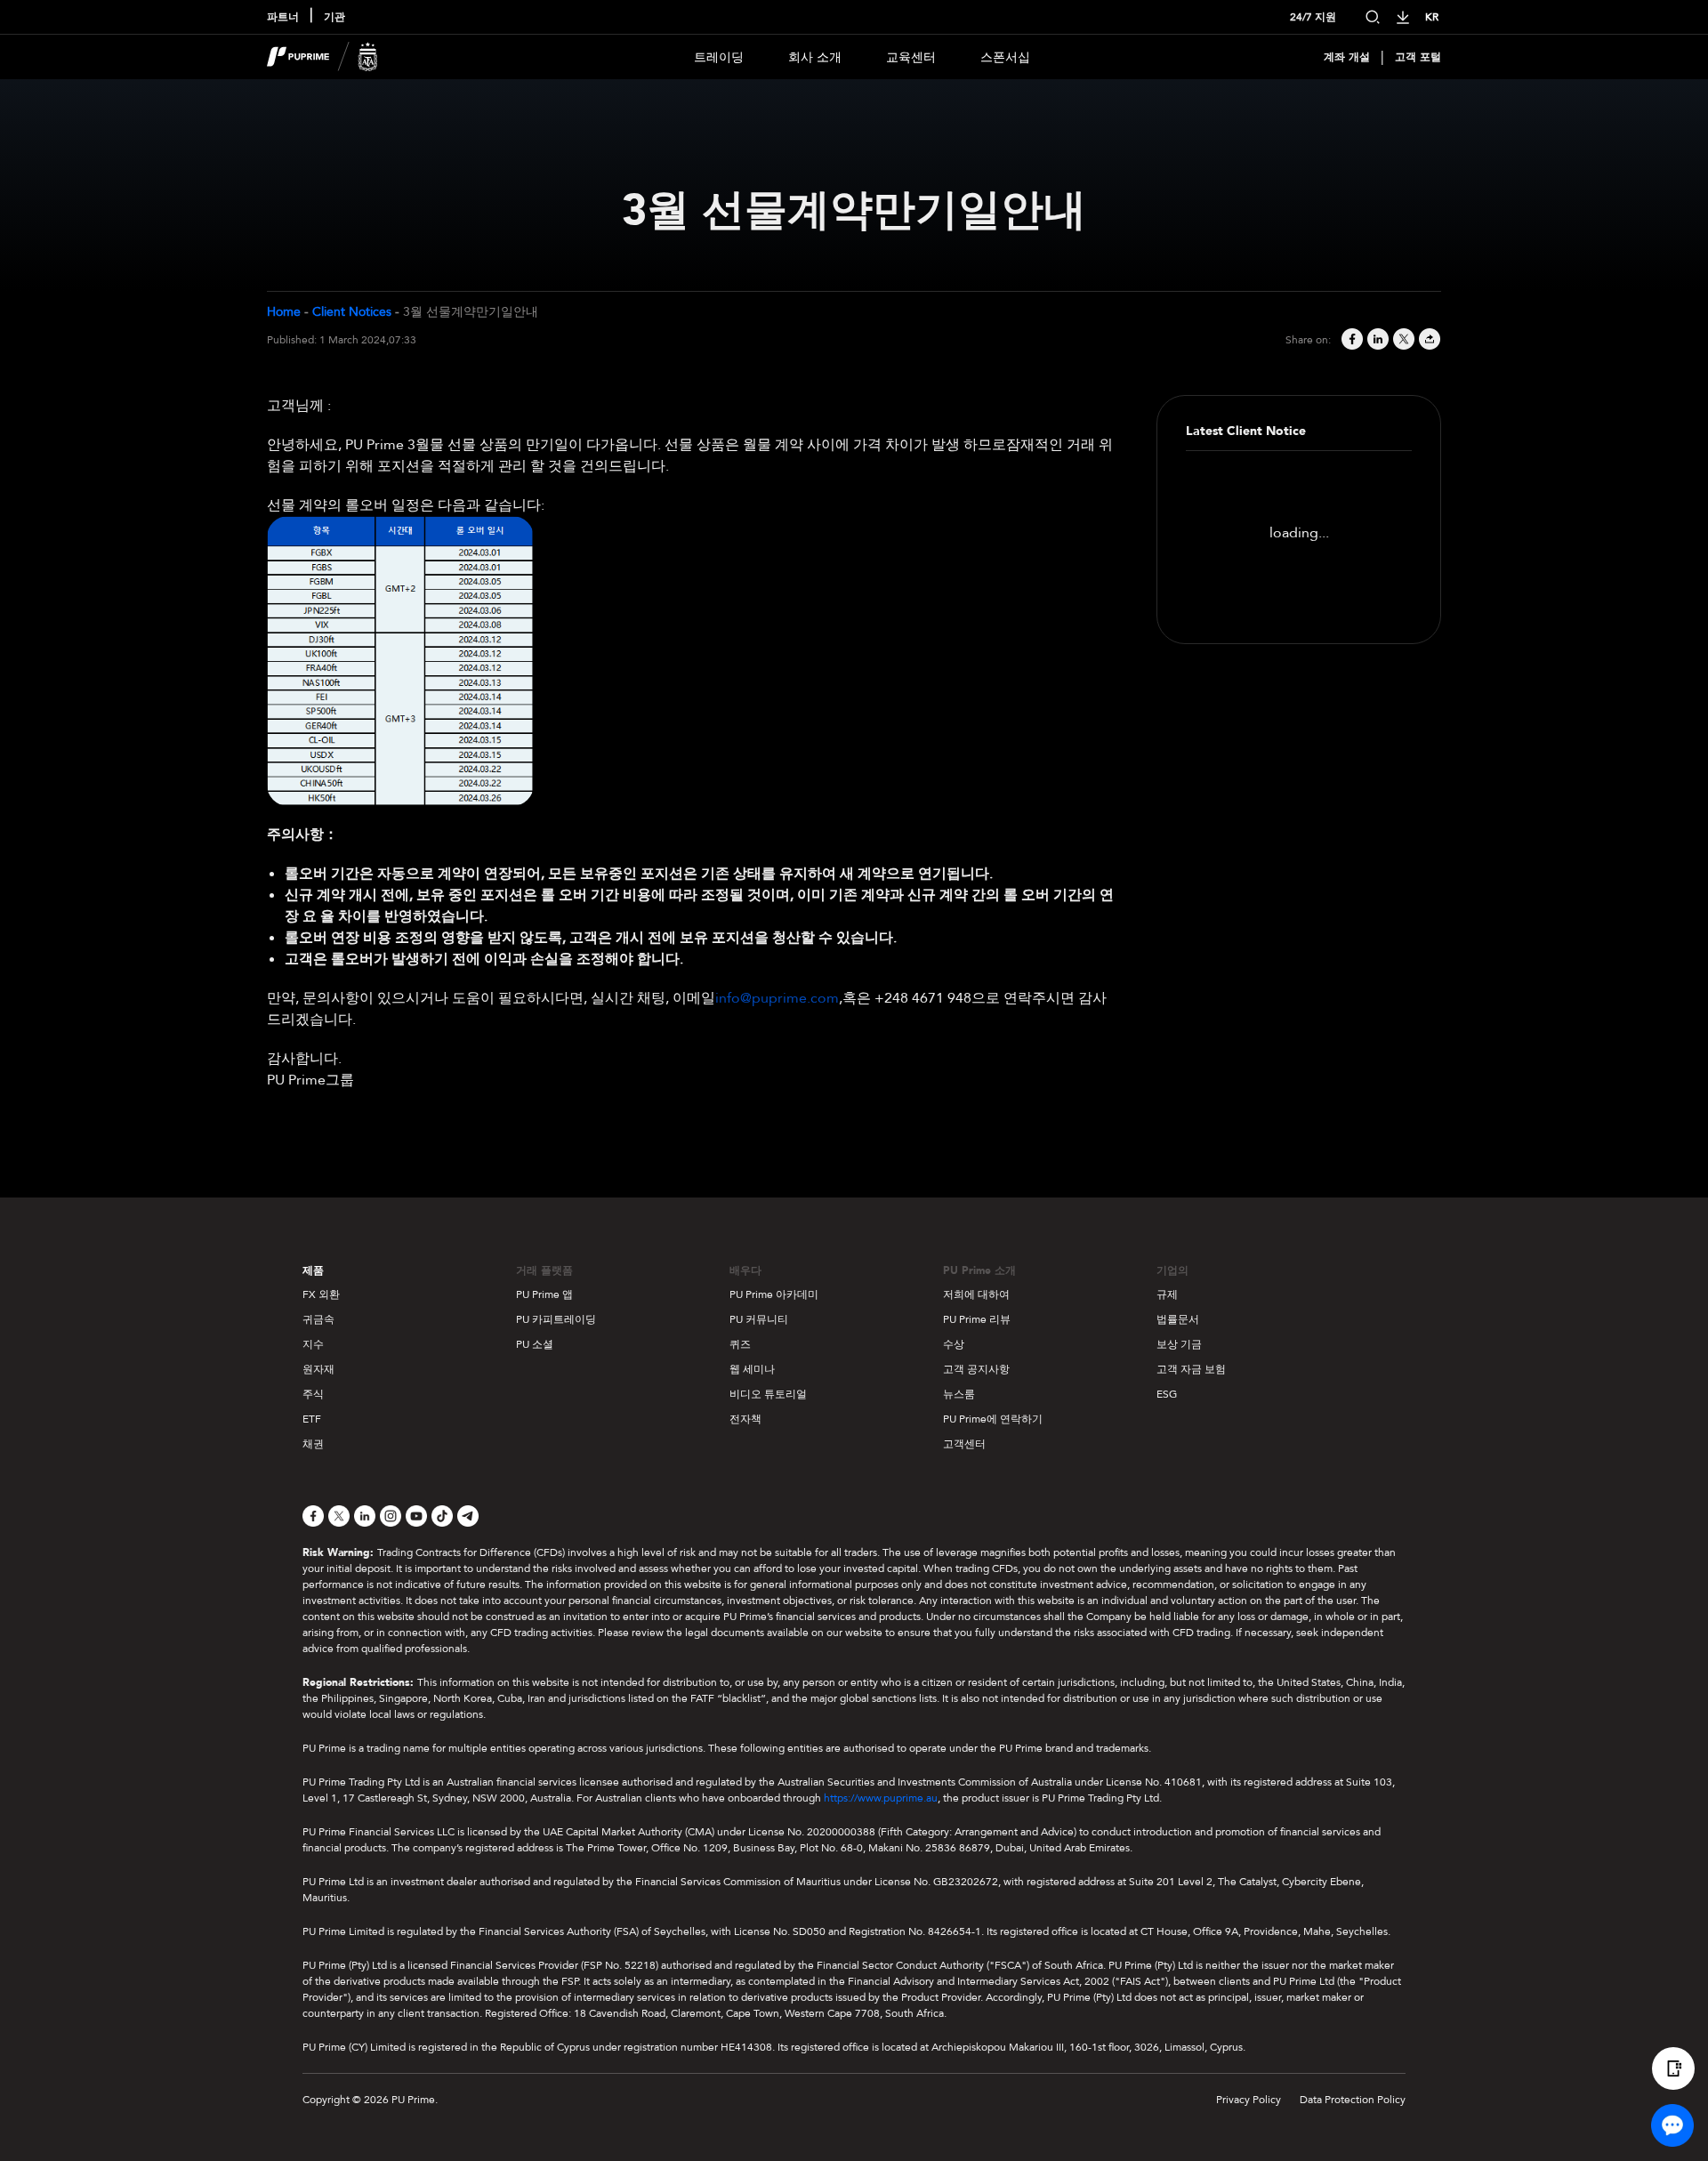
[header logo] (322, 57)
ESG (1167, 1394)
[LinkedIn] (1377, 340)
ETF (312, 1419)
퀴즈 (740, 1344)
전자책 (745, 1419)
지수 (313, 1344)
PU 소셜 (535, 1344)
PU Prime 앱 (544, 1294)
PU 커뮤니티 (759, 1319)
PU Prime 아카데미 (774, 1294)
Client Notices (352, 312)
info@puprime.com (777, 998)
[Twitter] (1402, 340)
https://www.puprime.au (881, 1798)
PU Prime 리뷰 (977, 1319)
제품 (313, 1270)
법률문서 (1178, 1319)
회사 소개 (815, 57)
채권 (313, 1444)
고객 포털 (1418, 57)
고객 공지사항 (976, 1369)
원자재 (318, 1369)
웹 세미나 (752, 1369)
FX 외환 (321, 1294)
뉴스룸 (959, 1394)
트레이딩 (719, 57)
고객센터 (964, 1444)
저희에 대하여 (976, 1294)
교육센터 (911, 57)
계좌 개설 (1347, 57)
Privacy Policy (1249, 2100)
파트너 (283, 17)
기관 (334, 17)
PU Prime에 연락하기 (993, 1419)
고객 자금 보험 (1191, 1369)
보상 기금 (1179, 1344)
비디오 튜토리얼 (768, 1394)
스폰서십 (1005, 57)
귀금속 (318, 1319)
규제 (1167, 1294)
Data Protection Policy (1353, 2100)
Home (284, 312)
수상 (954, 1344)
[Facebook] (1351, 340)
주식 (313, 1394)
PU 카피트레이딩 (556, 1319)
